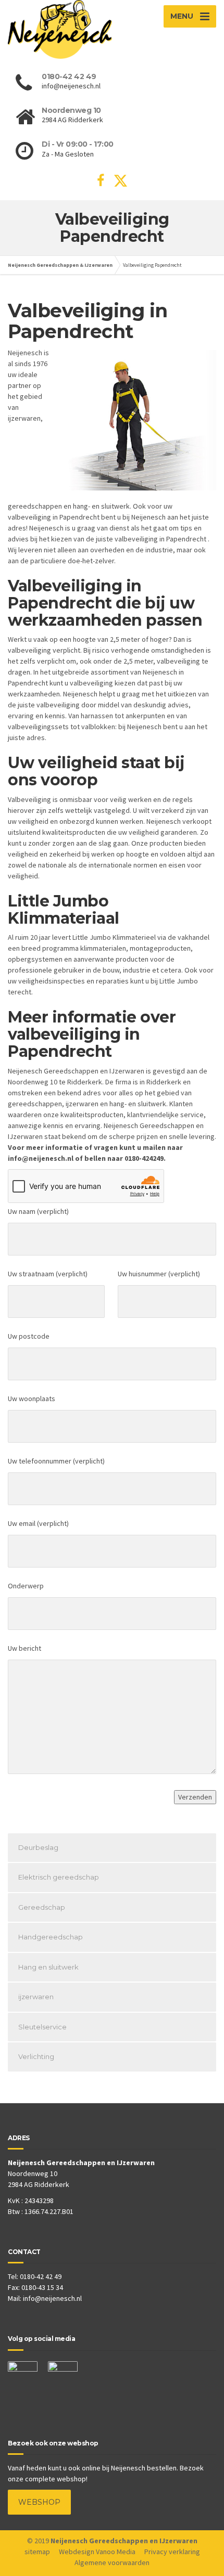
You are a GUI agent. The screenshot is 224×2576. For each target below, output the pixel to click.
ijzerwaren (36, 1997)
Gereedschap (42, 1907)
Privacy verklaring (172, 2552)
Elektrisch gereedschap (59, 1877)
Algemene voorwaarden (112, 2562)
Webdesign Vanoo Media (97, 2552)
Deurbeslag (38, 1847)
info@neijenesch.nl (52, 2298)
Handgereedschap (51, 1937)
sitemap (37, 2552)
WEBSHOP (39, 2502)
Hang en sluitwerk (48, 1967)
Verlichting (36, 2056)
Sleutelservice (42, 2027)
